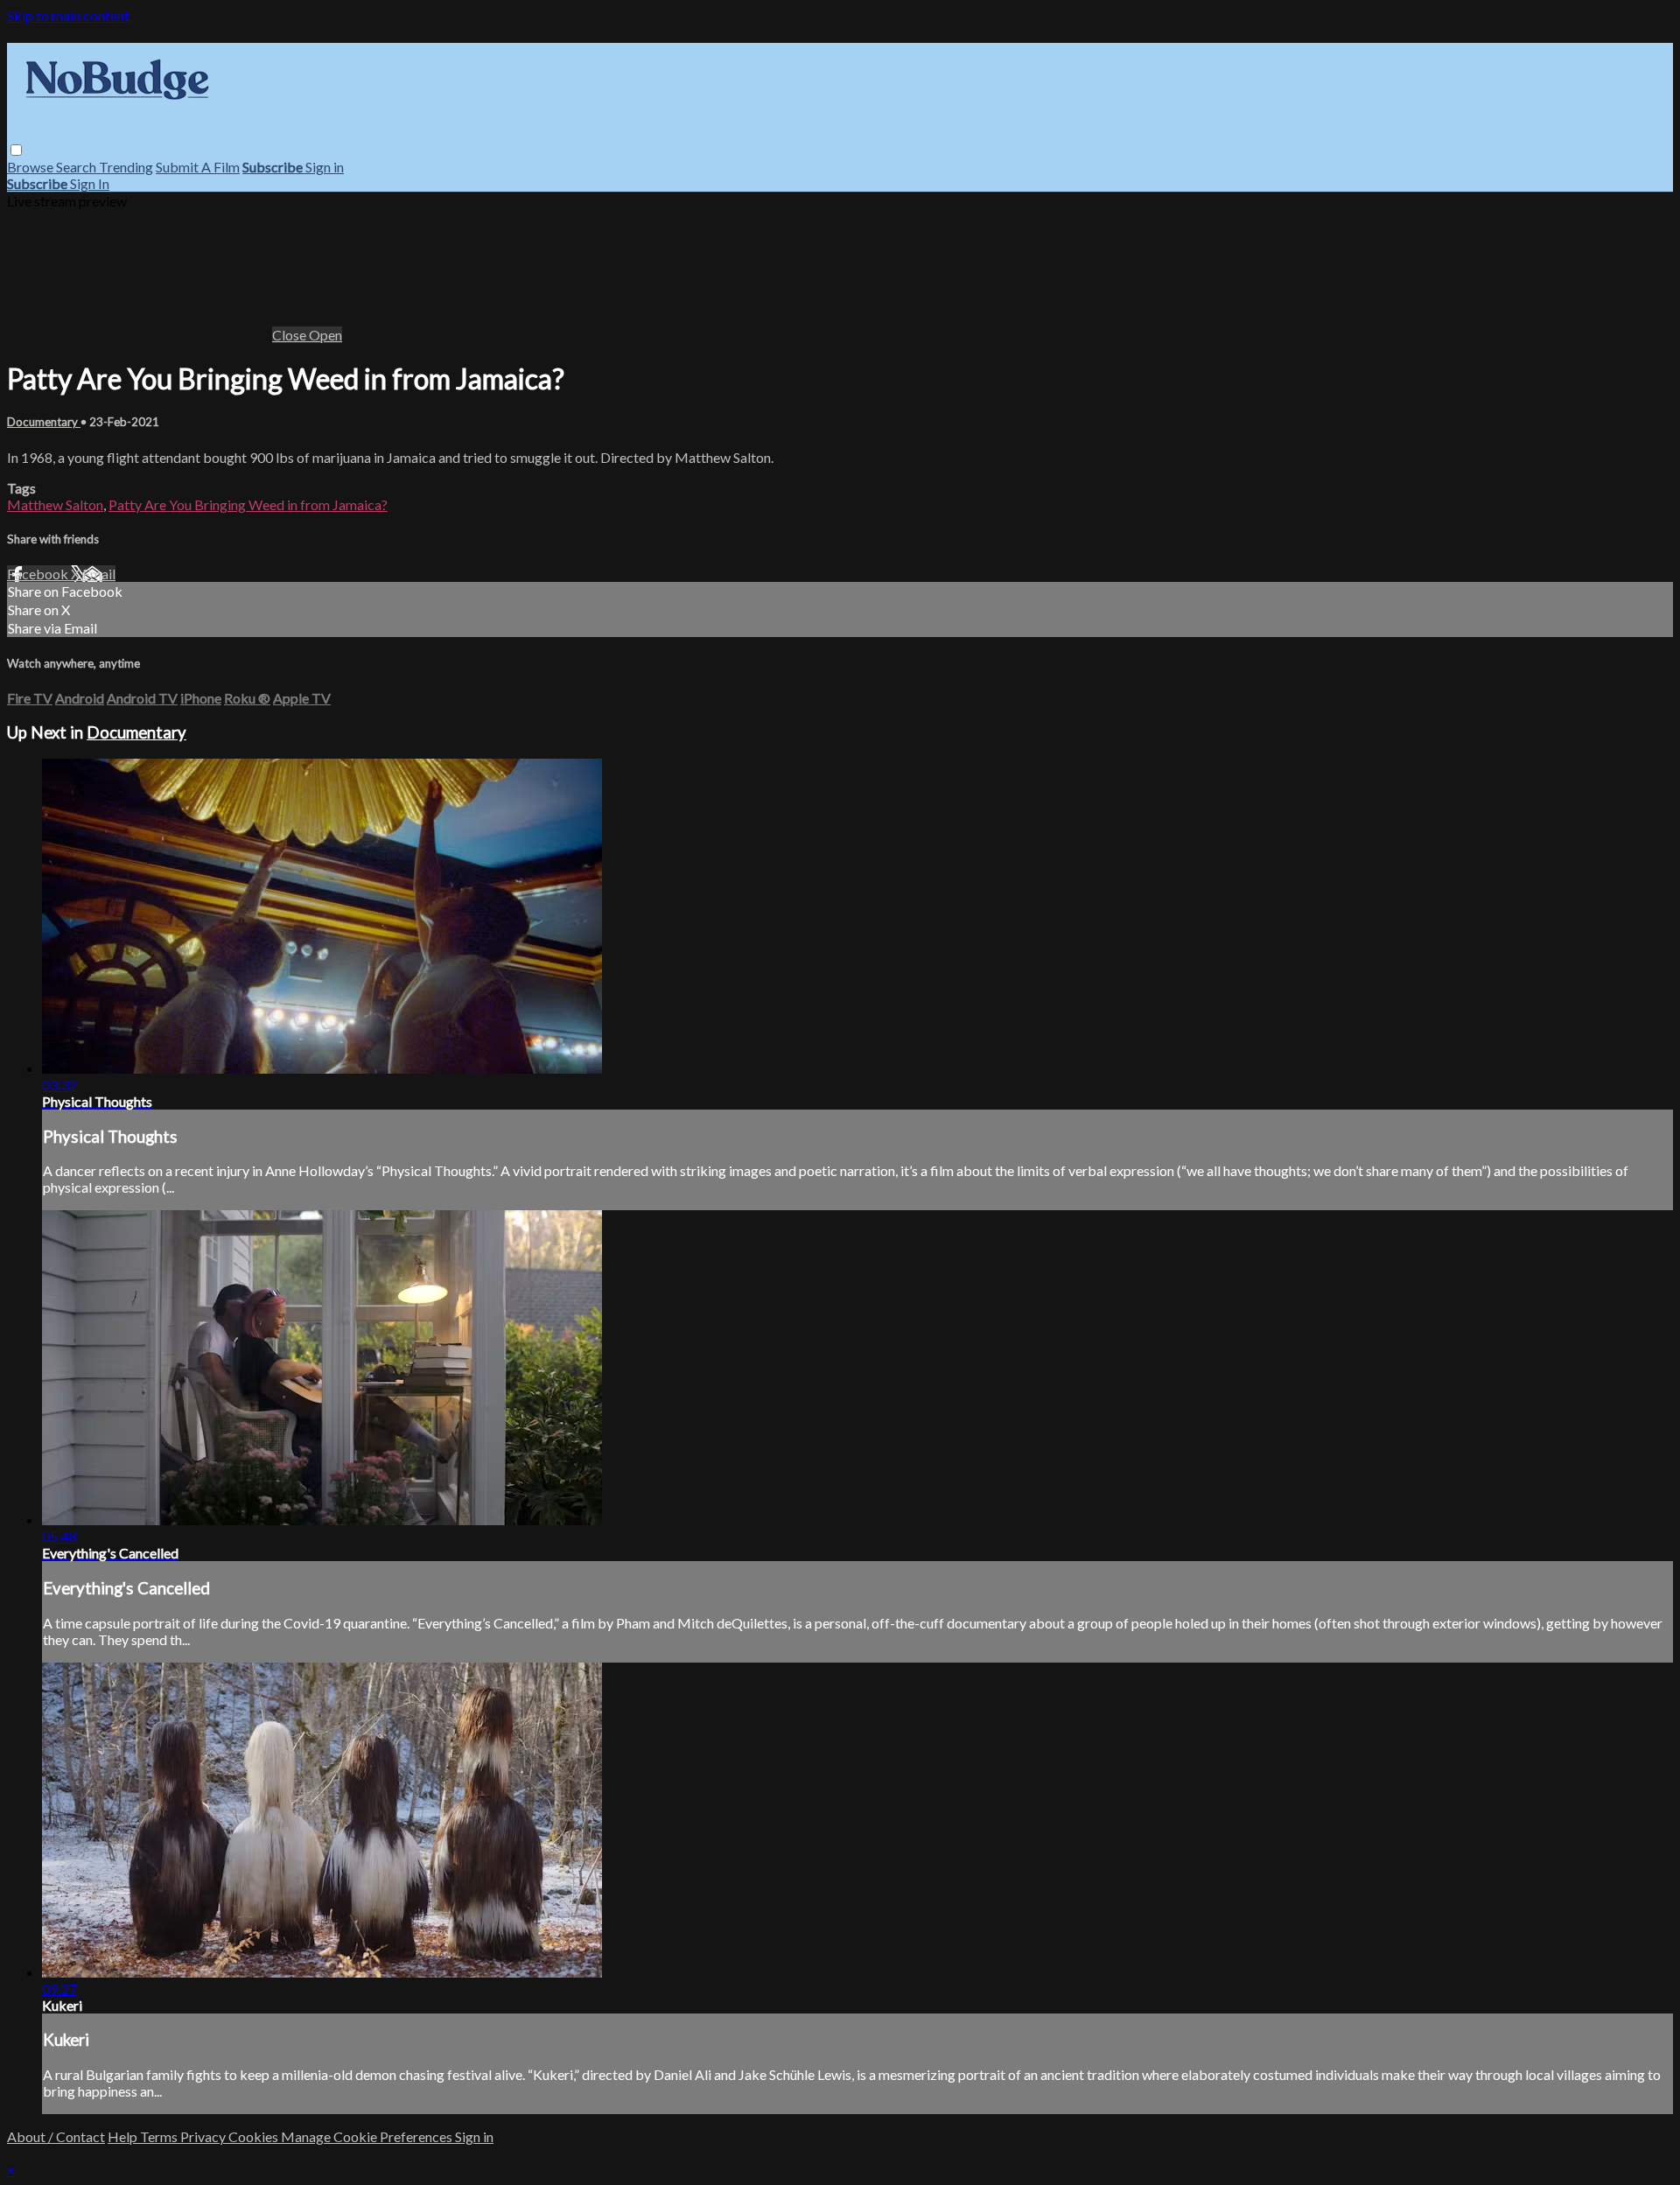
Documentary (44, 422)
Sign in (325, 167)
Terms (160, 2136)
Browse (31, 167)
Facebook (39, 574)
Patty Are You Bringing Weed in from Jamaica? (248, 504)
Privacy (204, 2136)
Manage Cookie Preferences (368, 2136)
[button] (16, 150)
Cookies (255, 2136)
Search (77, 167)
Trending (126, 167)
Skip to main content (68, 15)
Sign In (90, 183)
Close (290, 335)
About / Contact (56, 2136)
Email (99, 574)
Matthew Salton (55, 504)
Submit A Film (198, 167)
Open (325, 335)
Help (124, 2136)
